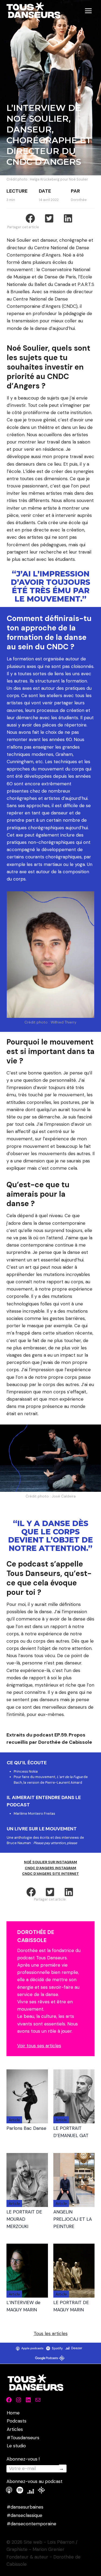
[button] (31, 1892)
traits (37, 1735)
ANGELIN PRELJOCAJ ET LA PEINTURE (73, 2219)
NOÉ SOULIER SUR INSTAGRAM (50, 1862)
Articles (15, 2429)
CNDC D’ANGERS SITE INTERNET (50, 1874)
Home (13, 2413)
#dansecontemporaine (32, 2524)
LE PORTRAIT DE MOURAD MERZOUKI (24, 2219)
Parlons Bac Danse (26, 2128)
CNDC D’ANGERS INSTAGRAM (50, 1868)
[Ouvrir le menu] (88, 11)
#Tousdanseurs (23, 2438)
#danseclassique (25, 2515)
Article (14, 2120)
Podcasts (17, 2421)
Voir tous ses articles (39, 2046)
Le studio (16, 2446)
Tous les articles (51, 2333)
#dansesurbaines (25, 2507)
